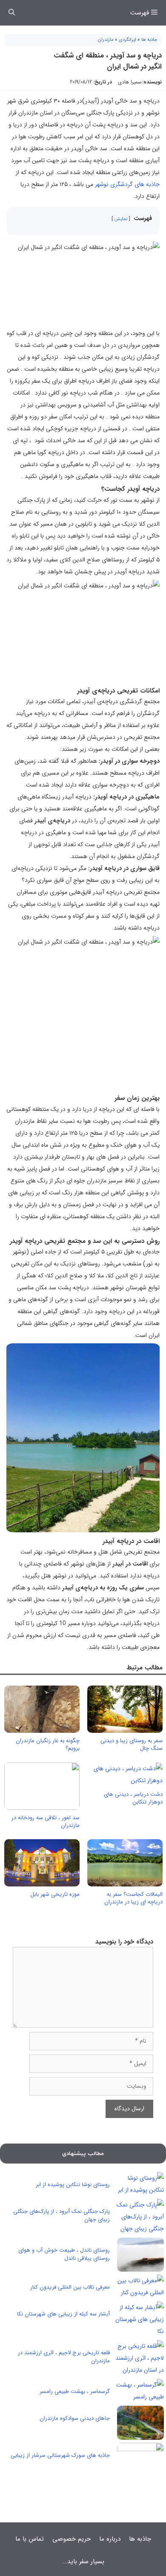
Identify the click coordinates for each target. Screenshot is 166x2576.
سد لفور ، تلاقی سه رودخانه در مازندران (46, 1822)
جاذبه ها (149, 40)
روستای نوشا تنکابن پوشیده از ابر (73, 2185)
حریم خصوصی (72, 2539)
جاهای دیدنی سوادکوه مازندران (75, 2418)
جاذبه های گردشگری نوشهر (127, 184)
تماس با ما (30, 2539)
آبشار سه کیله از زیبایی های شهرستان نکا (63, 2314)
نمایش (121, 219)
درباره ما (110, 2539)
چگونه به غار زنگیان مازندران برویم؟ (48, 1745)
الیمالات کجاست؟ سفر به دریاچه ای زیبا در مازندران (133, 1898)
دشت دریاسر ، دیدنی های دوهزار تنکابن (133, 1798)
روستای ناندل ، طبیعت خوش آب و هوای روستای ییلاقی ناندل (64, 2254)
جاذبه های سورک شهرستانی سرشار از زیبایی (60, 2455)
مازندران (106, 40)
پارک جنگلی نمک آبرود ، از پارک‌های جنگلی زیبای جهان (62, 2216)
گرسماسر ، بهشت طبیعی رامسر (75, 2391)
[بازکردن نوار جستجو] (12, 13)
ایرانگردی (127, 40)
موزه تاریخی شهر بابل (55, 1894)
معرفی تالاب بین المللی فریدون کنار (70, 2287)
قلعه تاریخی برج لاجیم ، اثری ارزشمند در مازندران (64, 2357)
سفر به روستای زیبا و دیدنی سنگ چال (132, 1745)
